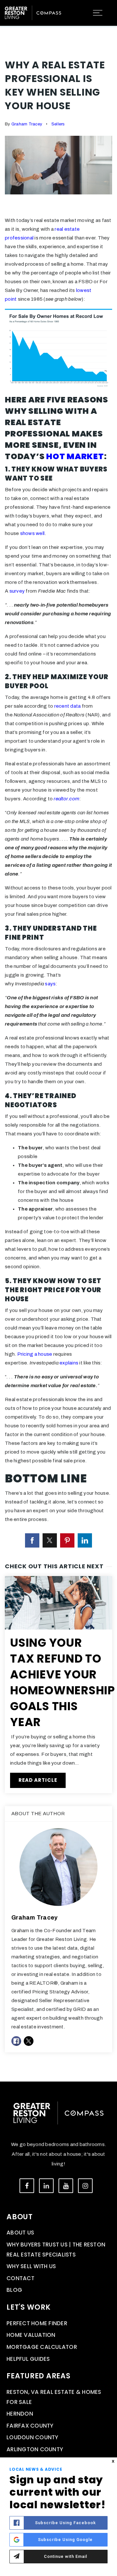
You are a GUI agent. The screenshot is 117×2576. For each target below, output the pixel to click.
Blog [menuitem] (14, 2290)
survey (17, 591)
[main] (58, 1041)
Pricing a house (35, 1354)
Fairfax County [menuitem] (30, 2426)
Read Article (38, 1780)
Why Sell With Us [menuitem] (31, 2266)
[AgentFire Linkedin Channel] (46, 2186)
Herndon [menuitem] (20, 2414)
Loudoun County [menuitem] (32, 2437)
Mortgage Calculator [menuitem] (42, 2347)
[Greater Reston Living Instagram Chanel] (85, 2186)
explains (69, 1363)
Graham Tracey (27, 124)
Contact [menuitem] (20, 2278)
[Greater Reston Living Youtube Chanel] (66, 2186)
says (50, 984)
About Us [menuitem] (20, 2233)
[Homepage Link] (33, 12)
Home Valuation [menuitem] (31, 2335)
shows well (32, 533)
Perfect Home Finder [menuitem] (37, 2323)
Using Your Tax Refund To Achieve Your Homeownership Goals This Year (63, 1682)
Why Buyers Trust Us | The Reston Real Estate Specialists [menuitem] (56, 2250)
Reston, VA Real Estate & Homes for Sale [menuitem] (54, 2397)
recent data (68, 706)
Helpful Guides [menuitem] (28, 2359)
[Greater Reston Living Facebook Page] (27, 2186)
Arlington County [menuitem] (35, 2449)
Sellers (58, 124)
